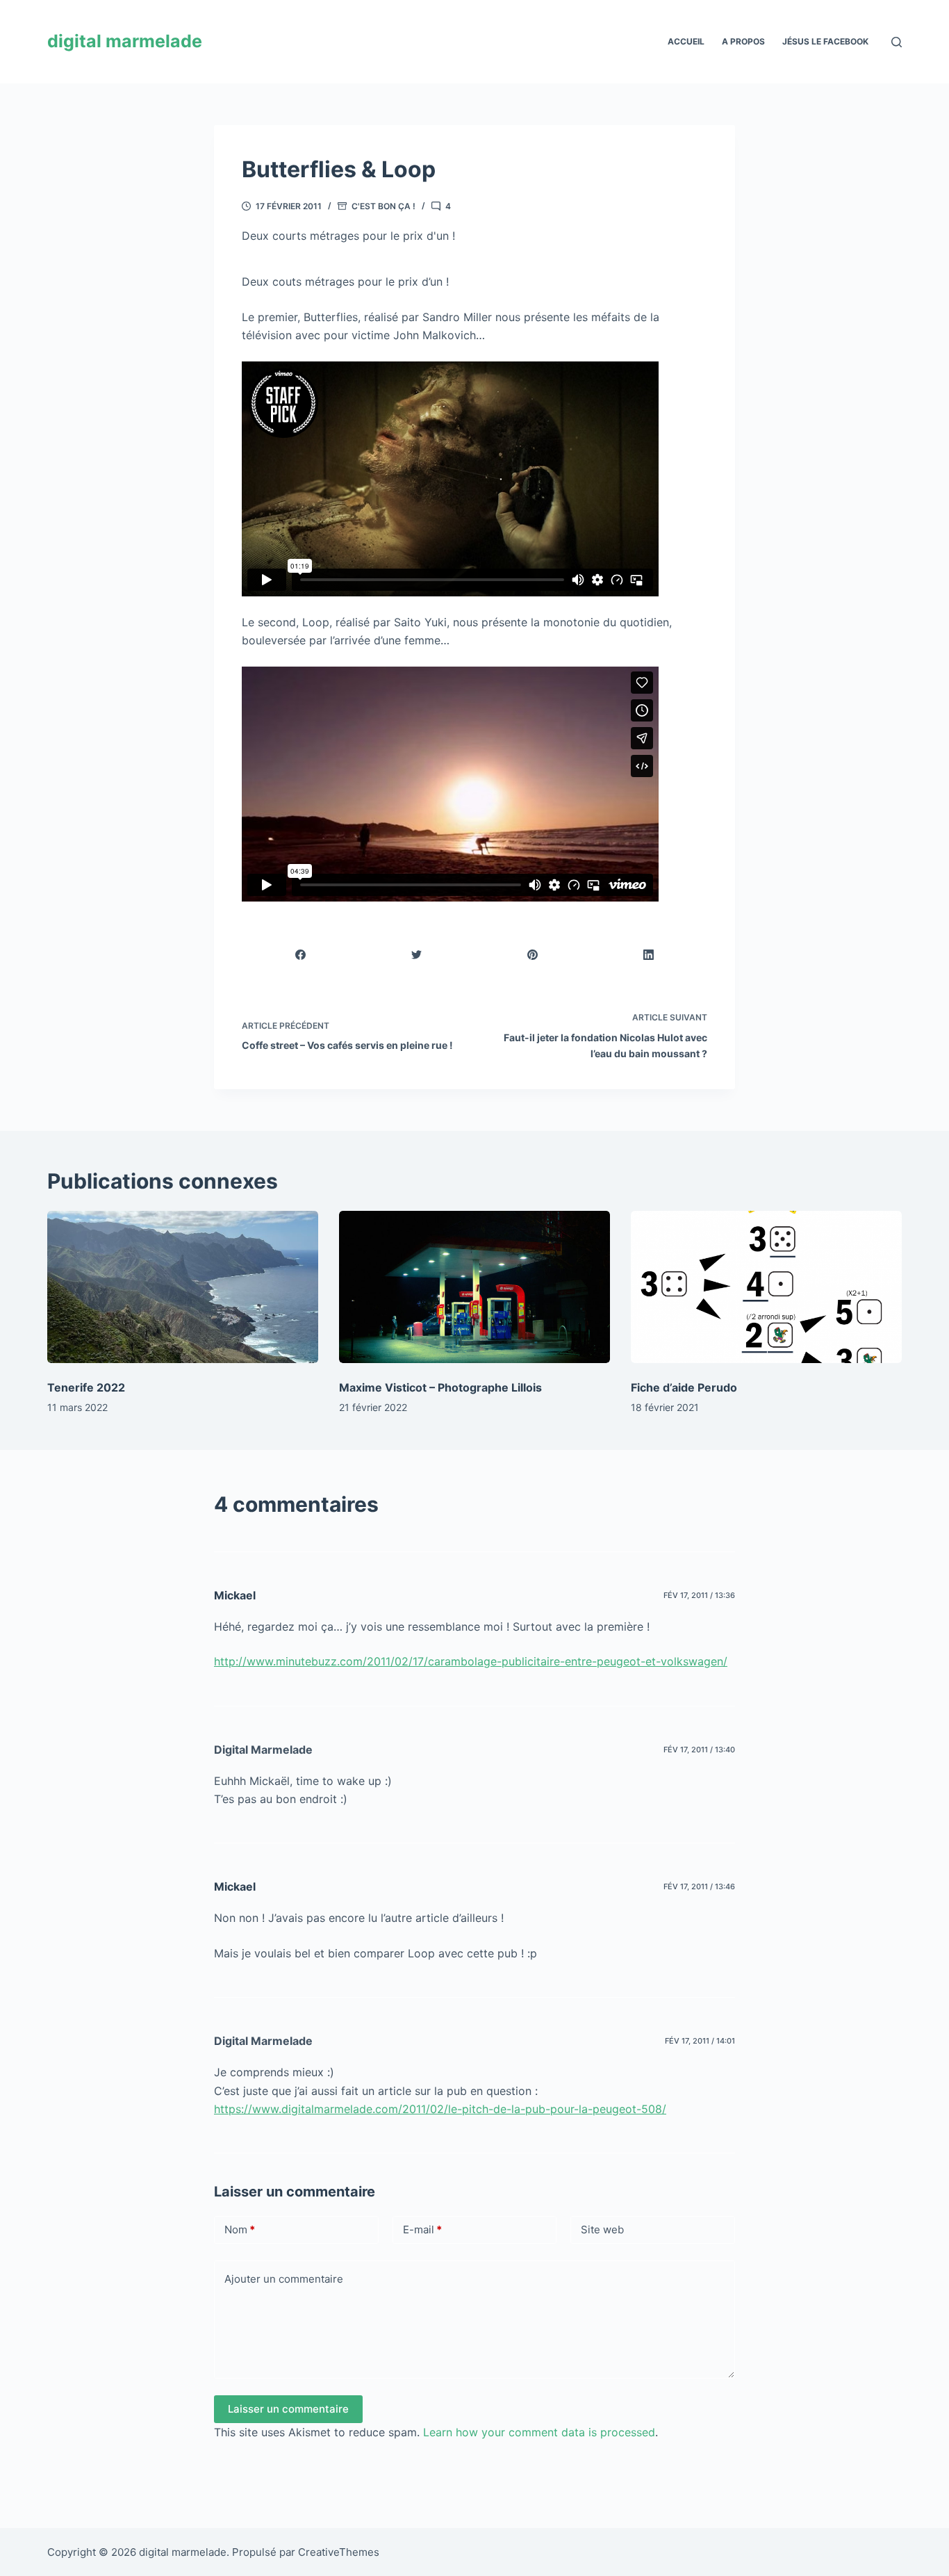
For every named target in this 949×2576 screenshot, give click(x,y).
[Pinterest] (533, 955)
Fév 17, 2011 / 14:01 (700, 2041)
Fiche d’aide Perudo (684, 1387)
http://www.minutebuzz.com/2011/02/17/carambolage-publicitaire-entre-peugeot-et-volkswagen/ (471, 1661)
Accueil (686, 41)
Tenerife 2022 (86, 1387)
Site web (602, 2229)
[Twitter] (417, 955)
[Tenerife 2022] (183, 1287)
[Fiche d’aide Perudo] (766, 1287)
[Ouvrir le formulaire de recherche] (897, 42)
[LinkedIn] (649, 955)
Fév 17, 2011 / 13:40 (699, 1750)
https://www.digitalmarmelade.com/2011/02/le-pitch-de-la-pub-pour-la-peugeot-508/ (440, 2109)
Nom (240, 2229)
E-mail (422, 2229)
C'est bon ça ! (383, 206)
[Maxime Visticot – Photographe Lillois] (474, 1287)
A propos (743, 41)
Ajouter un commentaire (284, 2279)
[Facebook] (301, 955)
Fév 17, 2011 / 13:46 (699, 1886)
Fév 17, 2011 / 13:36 (699, 1595)
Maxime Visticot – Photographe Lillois (440, 1387)
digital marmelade (125, 41)
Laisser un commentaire (288, 2409)
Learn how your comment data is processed (539, 2432)
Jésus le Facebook (825, 41)
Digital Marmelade (263, 1750)
